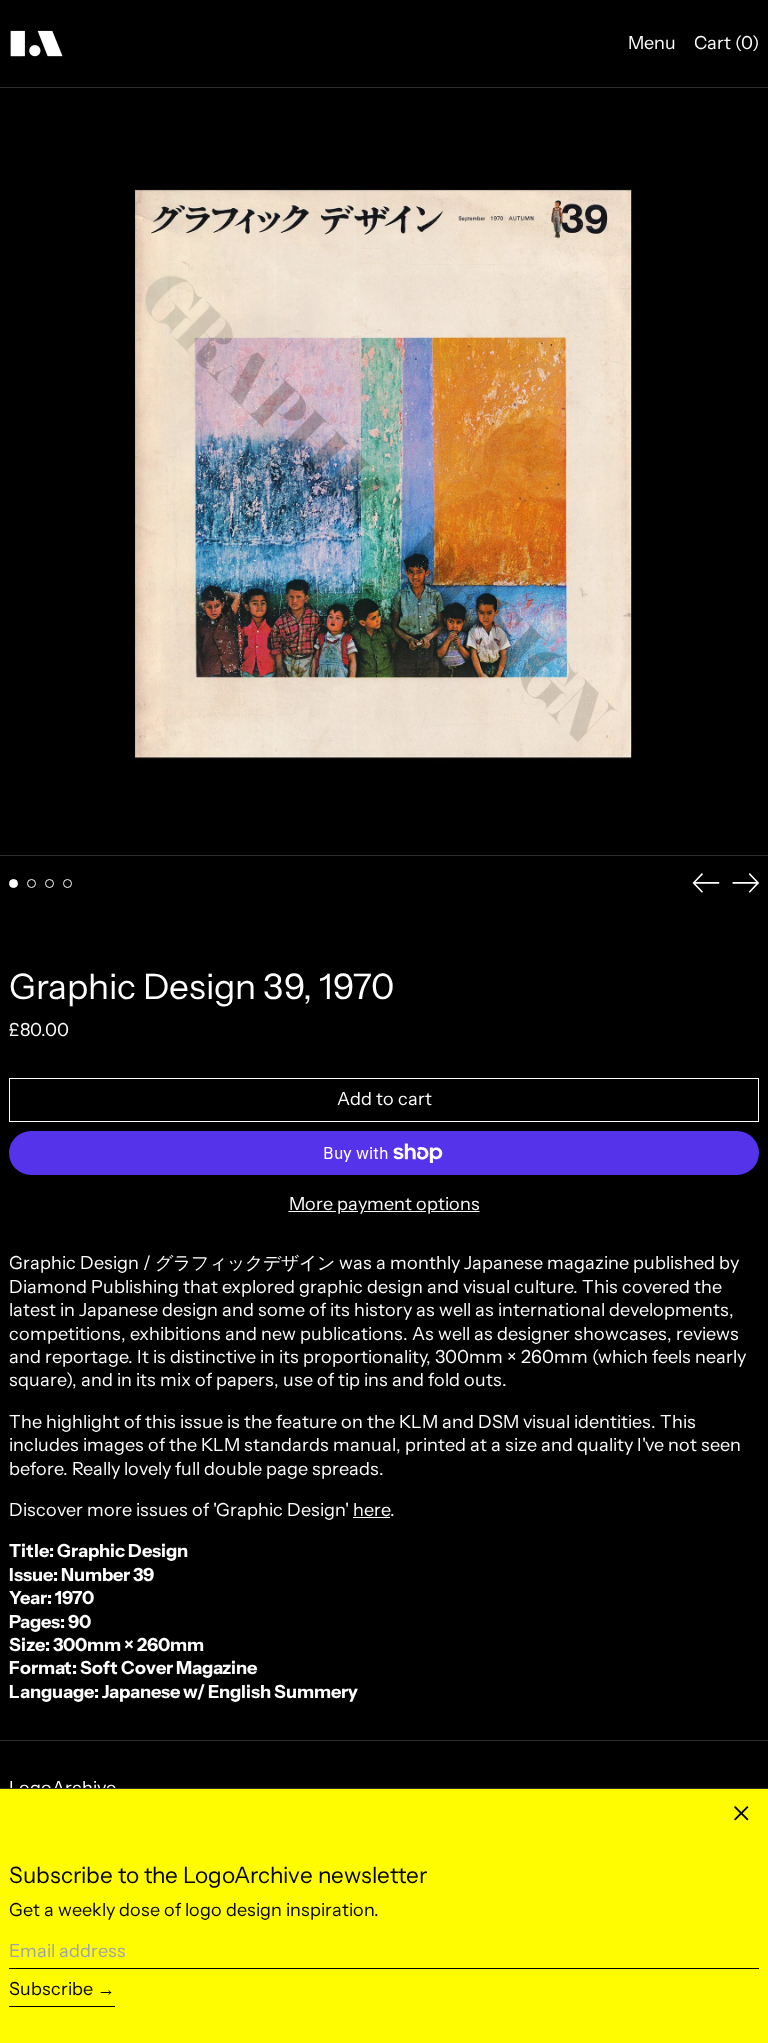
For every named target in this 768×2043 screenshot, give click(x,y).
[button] (384, 472)
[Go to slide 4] (67, 883)
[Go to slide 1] (13, 883)
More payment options (384, 1204)
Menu (652, 43)
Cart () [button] (726, 43)
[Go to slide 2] (31, 883)
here (371, 1510)
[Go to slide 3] (49, 883)
